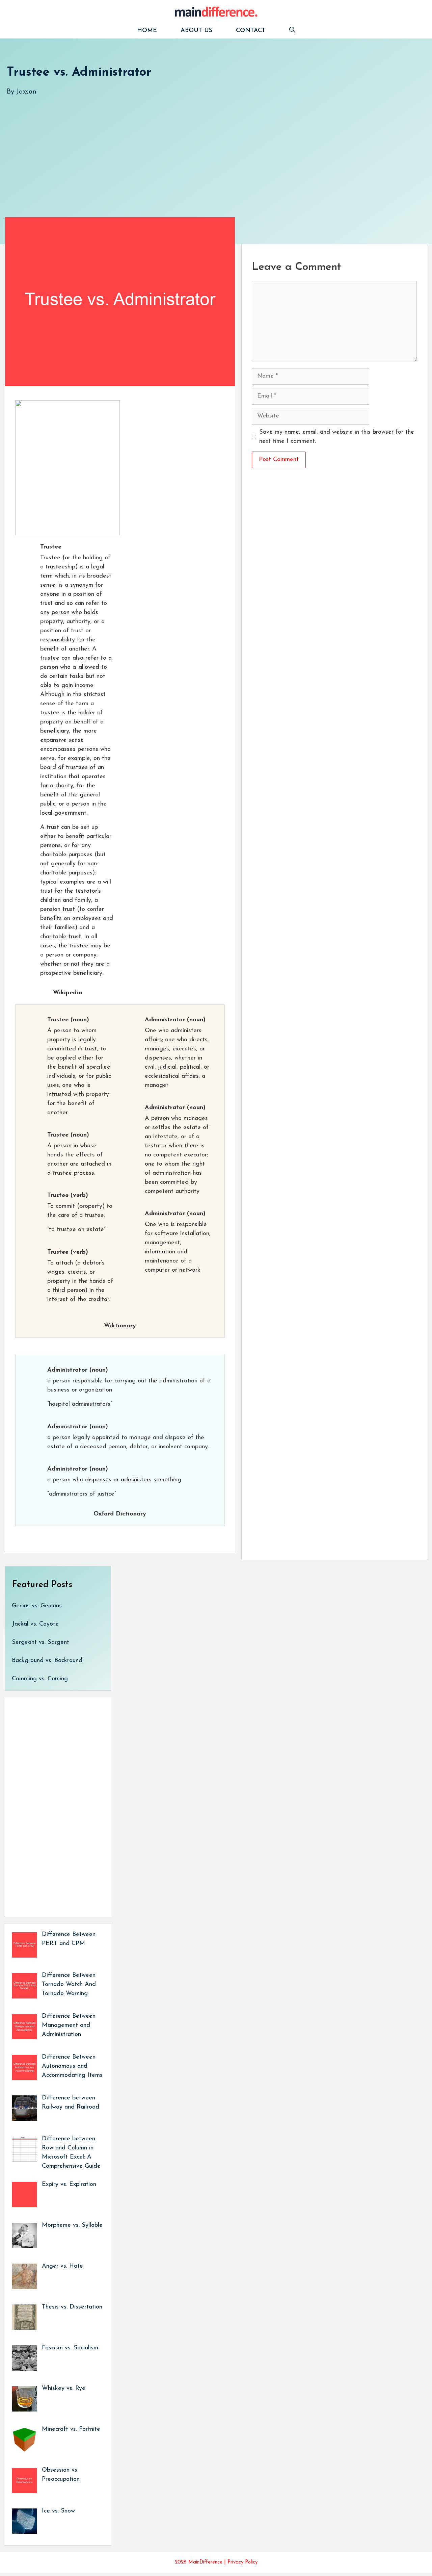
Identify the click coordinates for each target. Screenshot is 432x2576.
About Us (196, 31)
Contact (251, 31)
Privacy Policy (242, 2562)
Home (147, 31)
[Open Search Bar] (292, 31)
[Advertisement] (209, 150)
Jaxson (26, 92)
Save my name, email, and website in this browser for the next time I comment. (337, 437)
